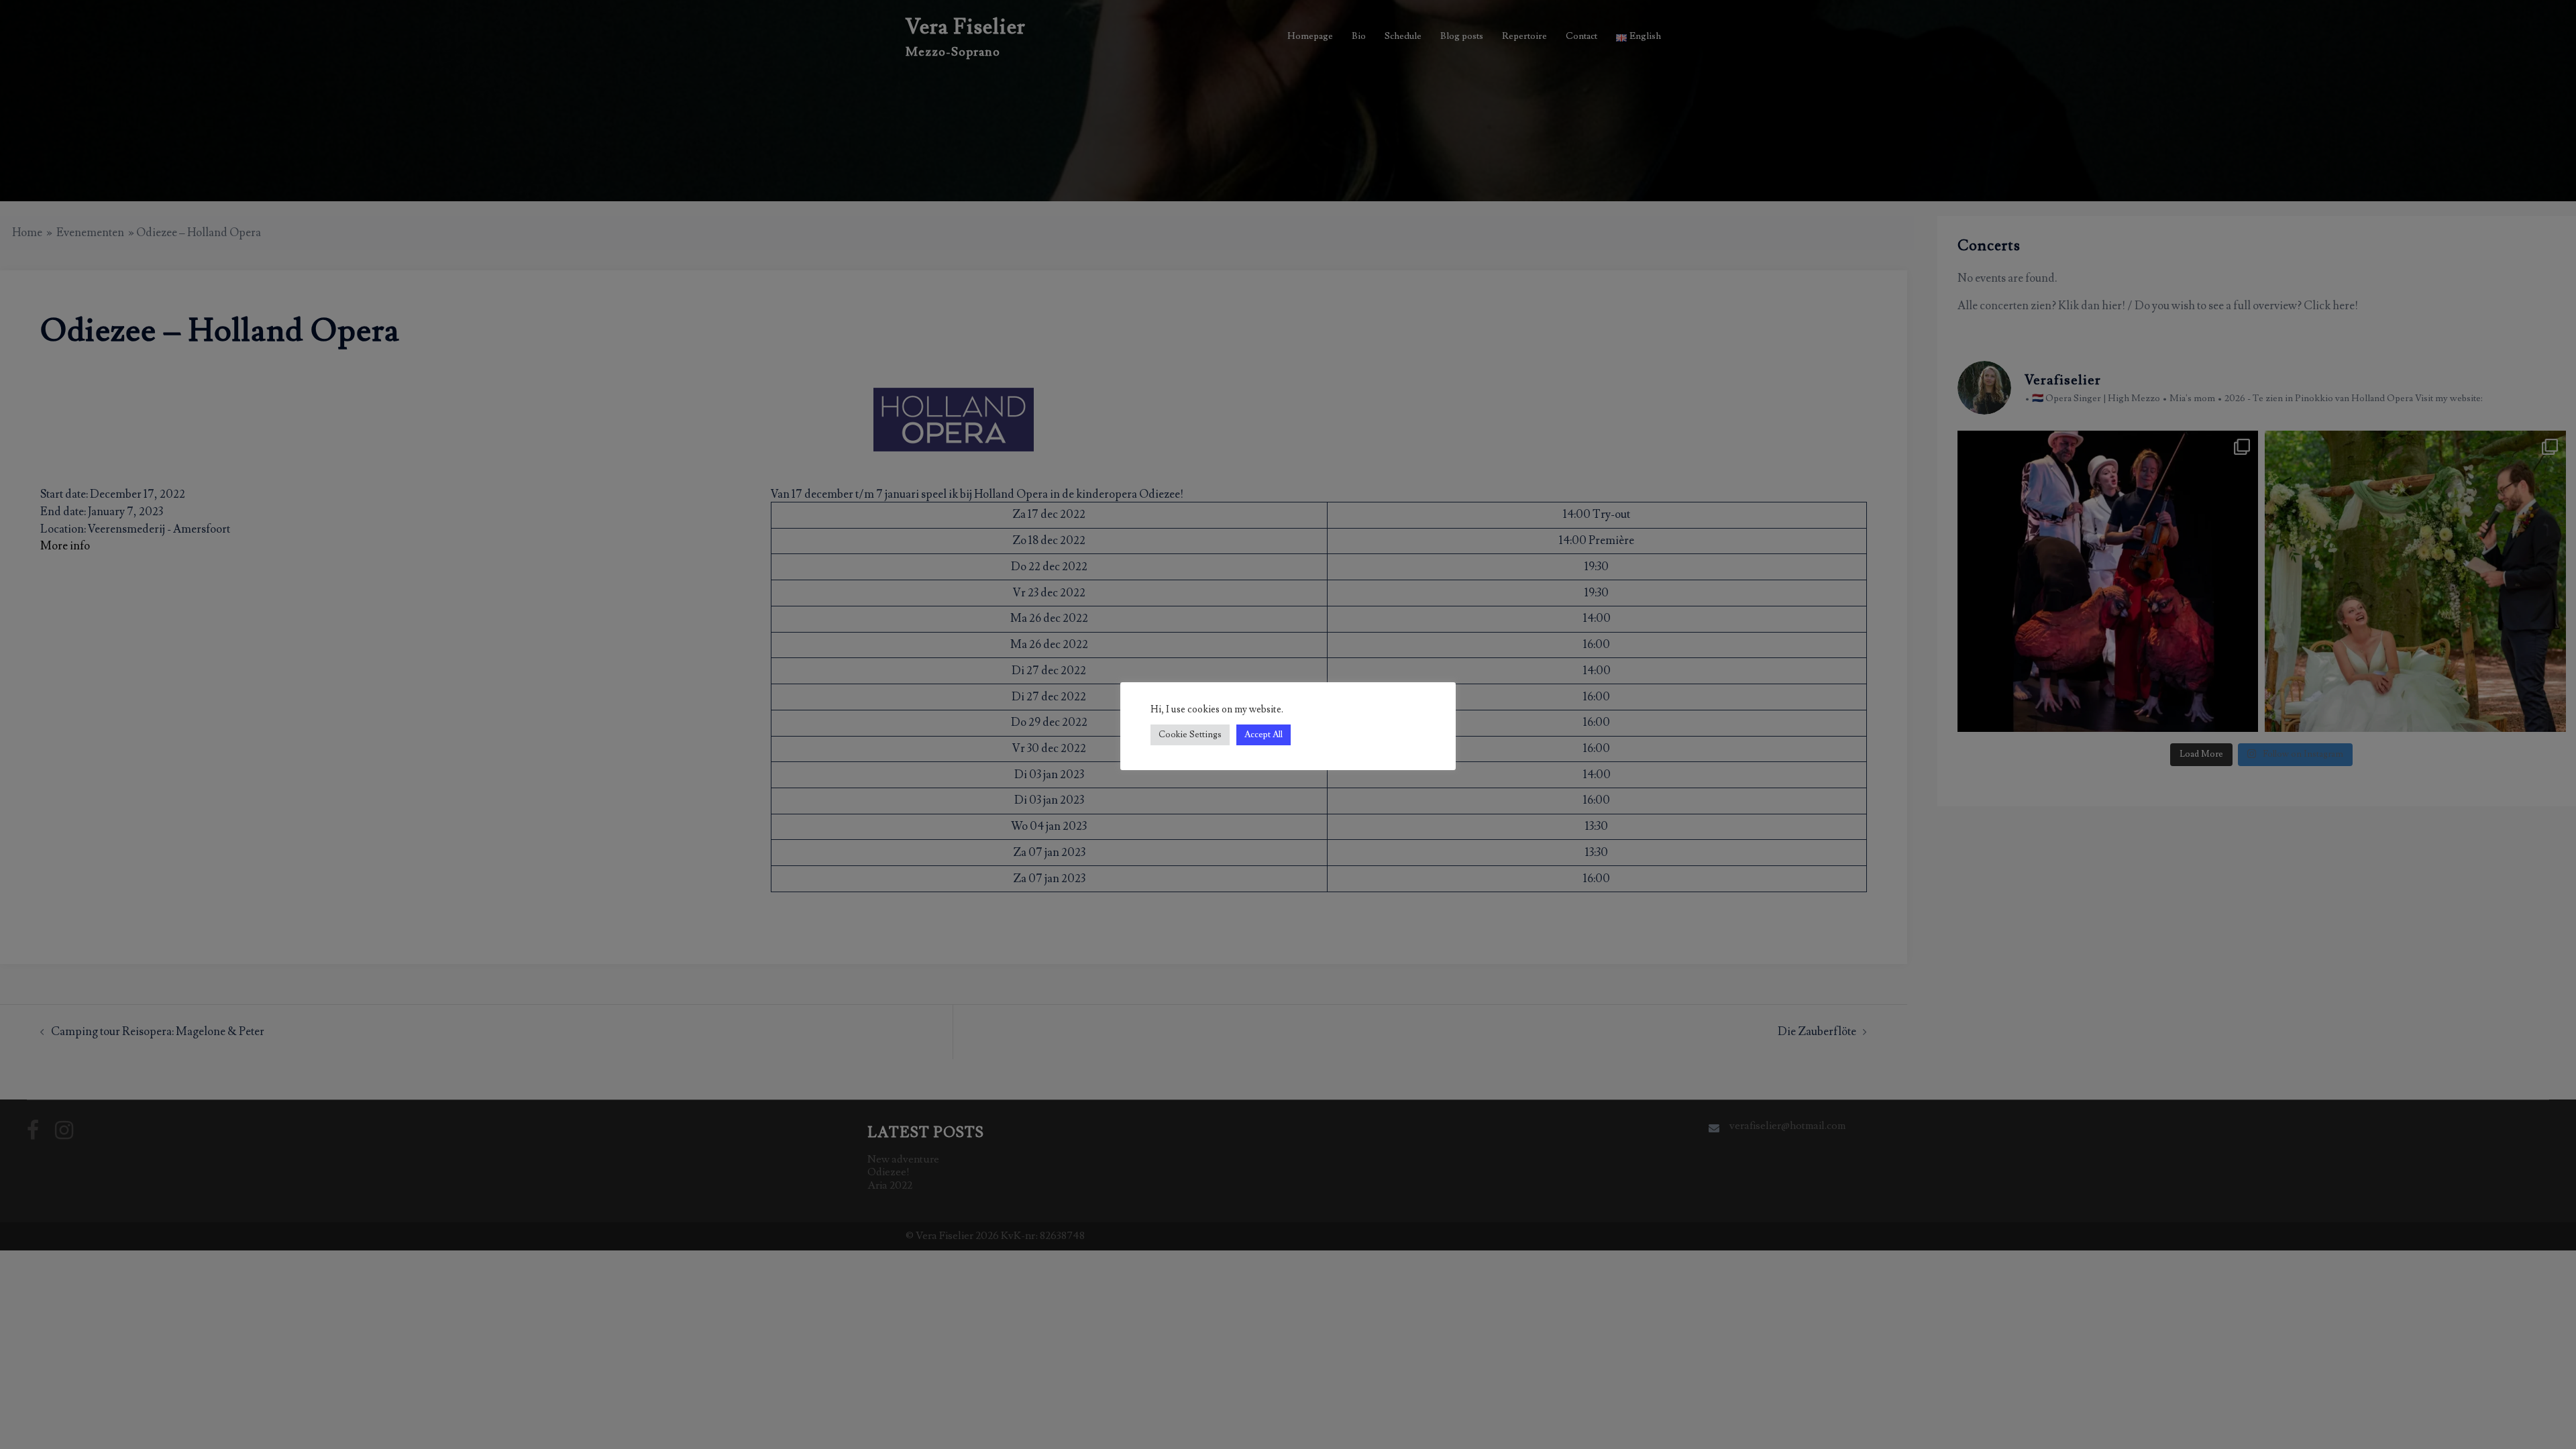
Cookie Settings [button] (1190, 735)
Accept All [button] (1264, 735)
